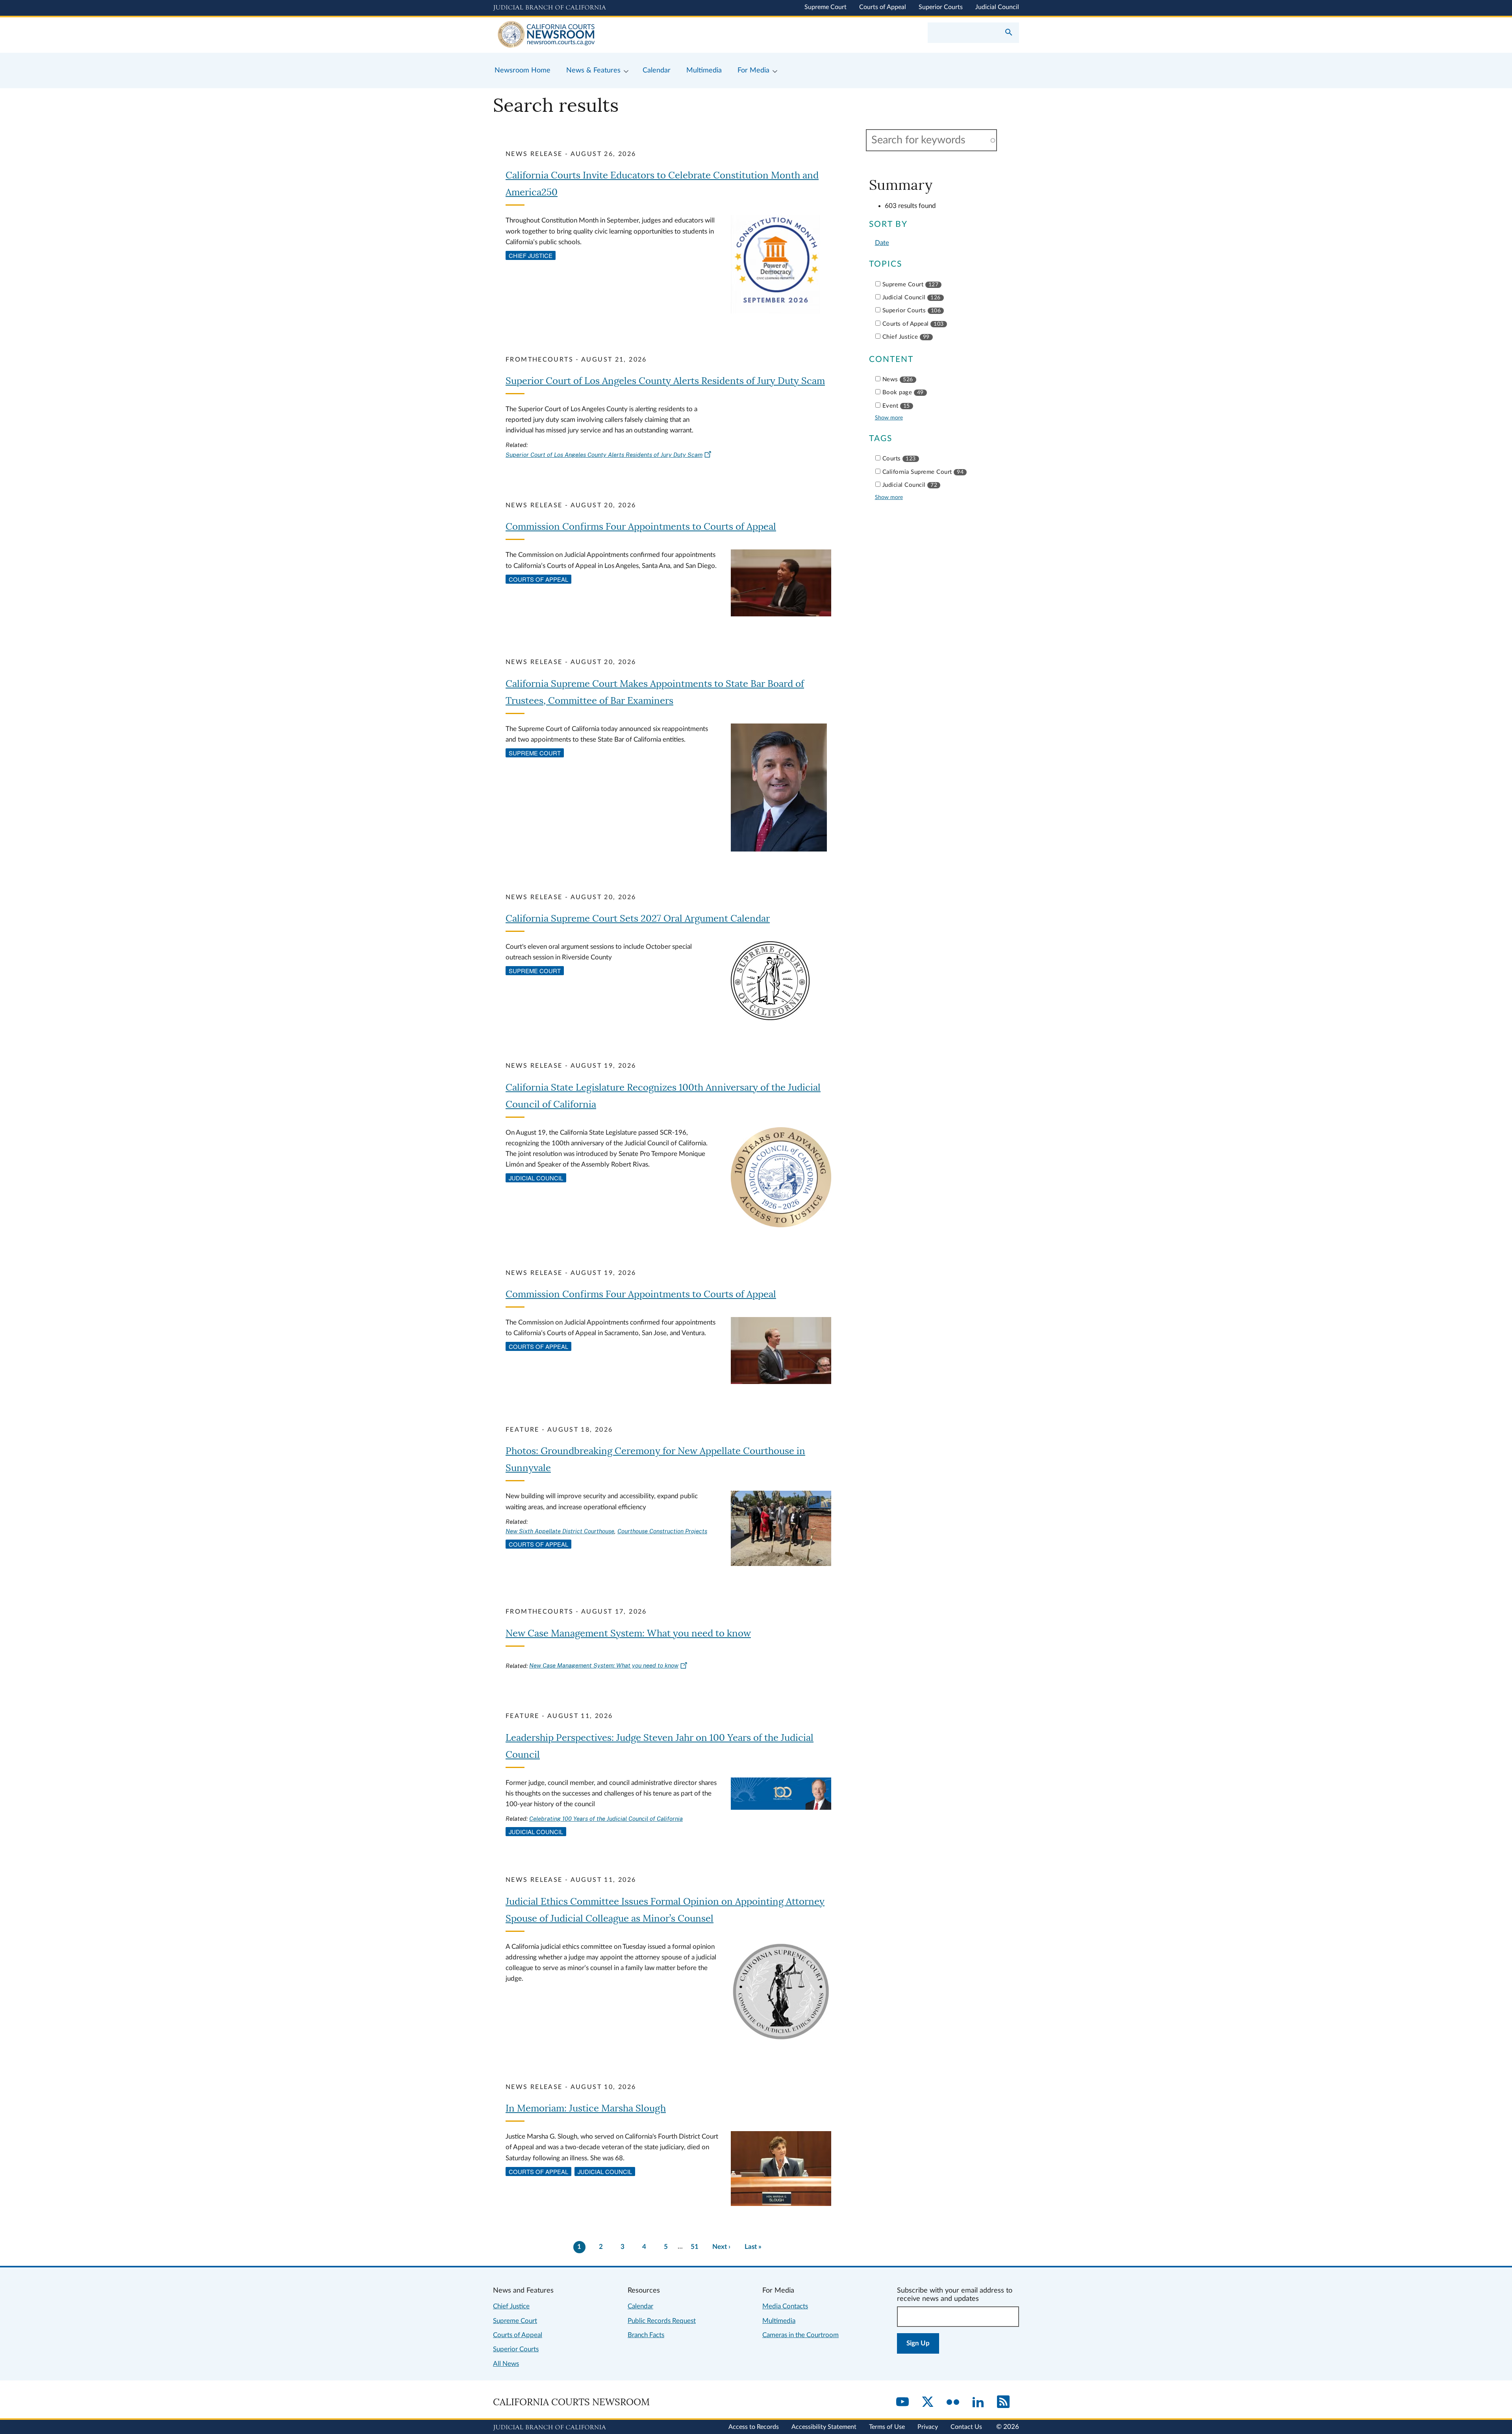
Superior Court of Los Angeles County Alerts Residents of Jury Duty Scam (665, 381)
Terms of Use (887, 2427)
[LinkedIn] (978, 2402)
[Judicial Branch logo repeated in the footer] (549, 2428)
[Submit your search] (1009, 33)
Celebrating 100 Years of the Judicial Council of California (606, 1819)
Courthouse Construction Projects (662, 1531)
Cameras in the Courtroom (800, 2335)
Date (882, 243)
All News (506, 2364)
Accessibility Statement (824, 2427)
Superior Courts (941, 7)
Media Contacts (785, 2306)
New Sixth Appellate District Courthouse (560, 1531)
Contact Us (966, 2427)
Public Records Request (662, 2321)
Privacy (928, 2427)
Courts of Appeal (883, 7)
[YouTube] (902, 2402)
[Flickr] (953, 2402)
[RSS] (1003, 2402)
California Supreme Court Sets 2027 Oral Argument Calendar (638, 919)
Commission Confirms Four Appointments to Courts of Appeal (641, 527)
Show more (889, 418)
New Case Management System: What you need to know (628, 1633)
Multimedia (779, 2321)
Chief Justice (531, 255)
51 (695, 2247)
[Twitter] (928, 2402)
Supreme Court (825, 7)
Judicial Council (997, 7)
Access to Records (754, 2427)
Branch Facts (646, 2335)
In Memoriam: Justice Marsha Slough (586, 2108)
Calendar (640, 2306)
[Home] (624, 35)
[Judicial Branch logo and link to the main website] (549, 8)
